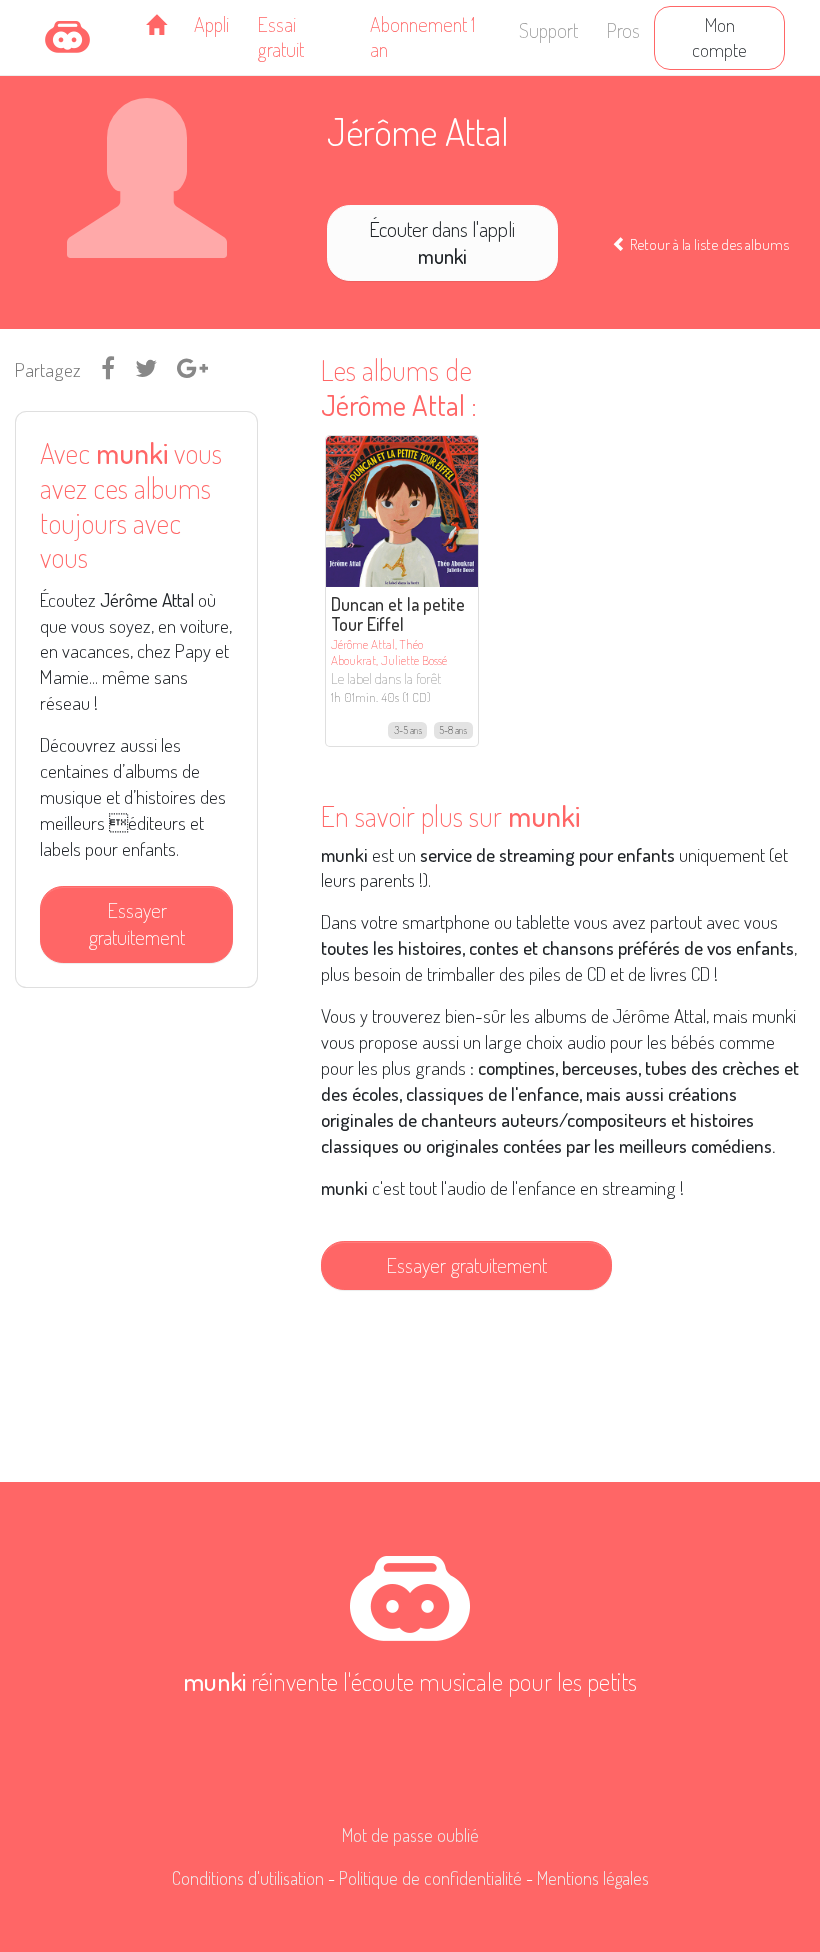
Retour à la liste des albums (708, 244)
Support (548, 30)
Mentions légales (593, 1878)
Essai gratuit (280, 36)
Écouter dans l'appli (442, 242)
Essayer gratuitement (136, 923)
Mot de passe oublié (410, 1835)
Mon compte (719, 37)
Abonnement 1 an (422, 36)
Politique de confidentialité (430, 1878)
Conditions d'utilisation (248, 1878)
